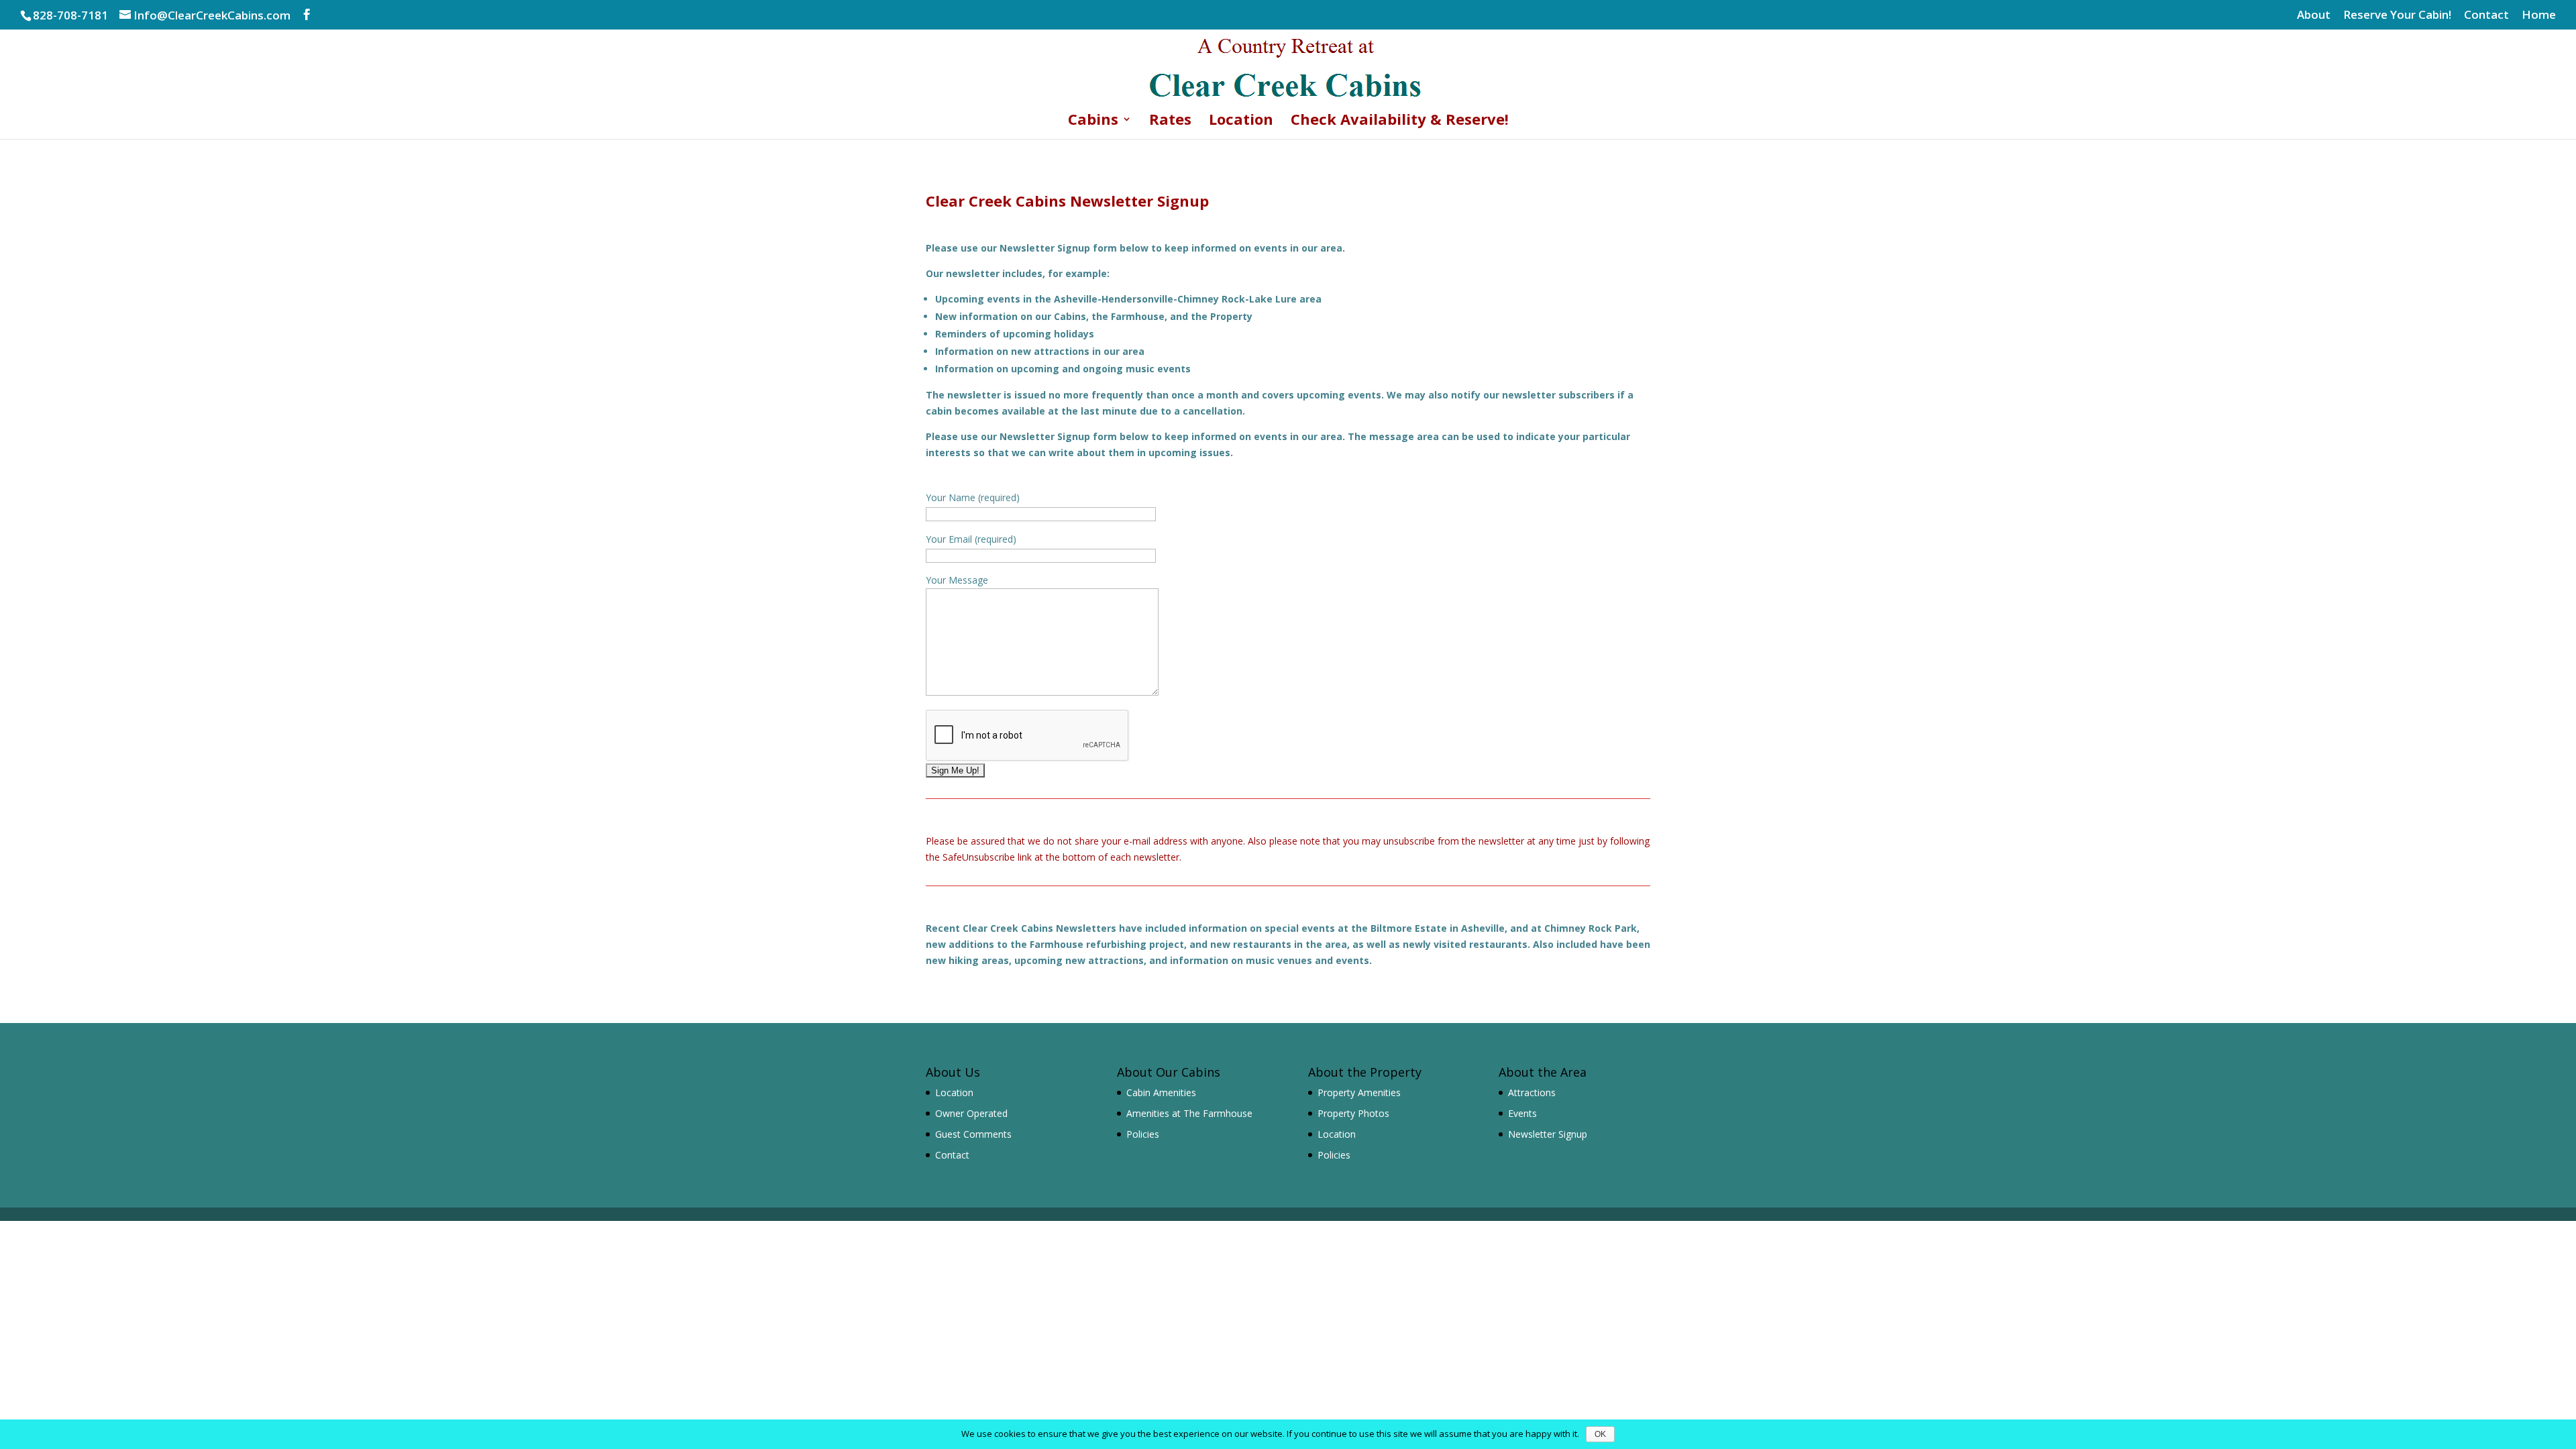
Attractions (1532, 1092)
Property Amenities (1359, 1092)
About (2314, 15)
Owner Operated (971, 1113)
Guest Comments (973, 1134)
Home (2539, 15)
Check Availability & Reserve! (1400, 121)
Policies (1143, 1134)
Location (1241, 121)
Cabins (1093, 121)
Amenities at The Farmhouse (1189, 1113)
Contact (2486, 15)
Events (1522, 1113)
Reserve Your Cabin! (2397, 15)
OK (1600, 1434)
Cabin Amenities (1161, 1092)
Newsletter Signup (1548, 1134)
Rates (1170, 121)
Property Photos (1353, 1113)
